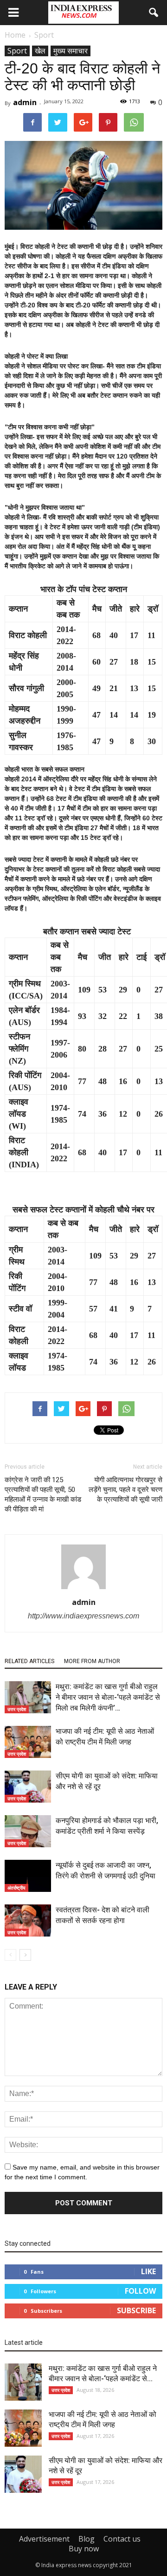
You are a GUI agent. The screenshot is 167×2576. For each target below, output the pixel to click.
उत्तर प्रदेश (17, 1709)
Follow (140, 2291)
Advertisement (44, 2539)
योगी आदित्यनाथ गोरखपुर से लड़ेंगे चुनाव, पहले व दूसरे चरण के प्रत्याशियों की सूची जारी (125, 1490)
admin (25, 102)
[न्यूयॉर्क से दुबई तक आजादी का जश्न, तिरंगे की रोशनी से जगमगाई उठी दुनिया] (28, 1876)
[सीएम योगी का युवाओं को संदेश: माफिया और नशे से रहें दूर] (28, 1787)
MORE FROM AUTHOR (92, 1661)
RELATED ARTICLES (29, 1661)
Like (148, 2271)
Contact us (122, 2539)
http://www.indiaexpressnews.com (83, 1616)
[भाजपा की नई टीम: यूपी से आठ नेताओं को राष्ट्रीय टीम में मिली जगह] (28, 1742)
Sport (17, 51)
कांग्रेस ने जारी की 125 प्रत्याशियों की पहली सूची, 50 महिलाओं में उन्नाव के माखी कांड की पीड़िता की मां (43, 1494)
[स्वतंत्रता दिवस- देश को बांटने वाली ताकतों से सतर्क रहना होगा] (28, 1920)
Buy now (84, 2549)
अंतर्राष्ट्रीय (16, 1888)
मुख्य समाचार (71, 51)
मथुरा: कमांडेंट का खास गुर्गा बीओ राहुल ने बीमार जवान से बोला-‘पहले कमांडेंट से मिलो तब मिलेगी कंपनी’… (108, 1697)
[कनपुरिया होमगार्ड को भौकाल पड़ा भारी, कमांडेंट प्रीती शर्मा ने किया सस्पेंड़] (28, 1831)
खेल (40, 51)
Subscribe (136, 2310)
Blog (87, 2539)
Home (15, 35)
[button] (154, 13)
